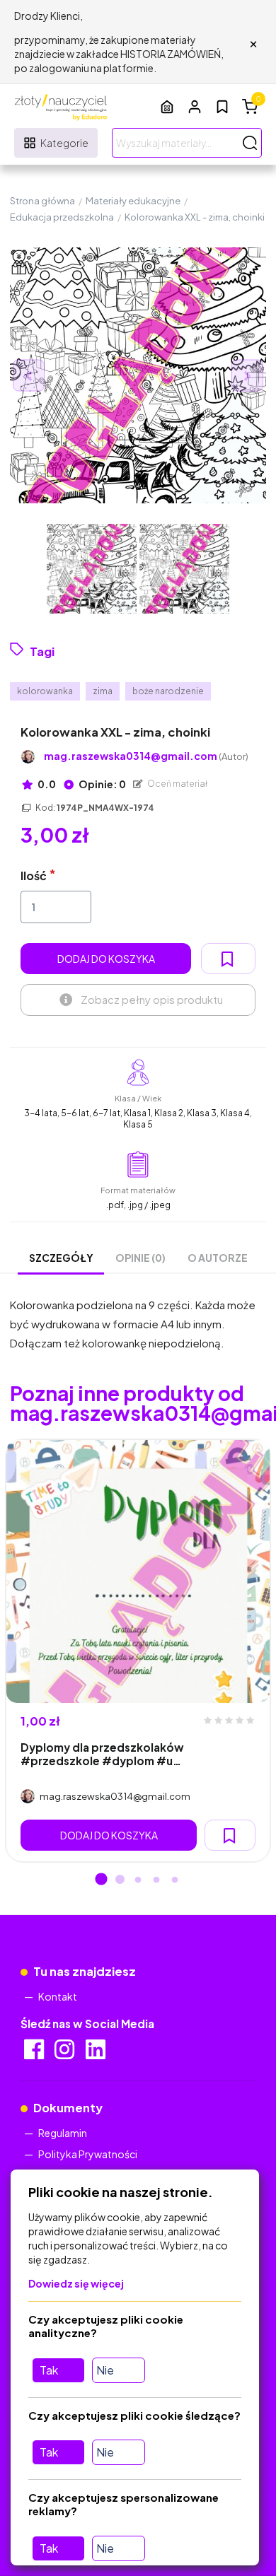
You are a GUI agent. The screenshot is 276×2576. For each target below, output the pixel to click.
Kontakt (58, 1996)
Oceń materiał (177, 784)
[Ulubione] (222, 107)
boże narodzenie (168, 691)
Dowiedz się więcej (76, 2283)
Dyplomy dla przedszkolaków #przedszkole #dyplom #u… (102, 1754)
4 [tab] (156, 1880)
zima (103, 691)
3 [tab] (138, 1880)
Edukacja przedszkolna (62, 217)
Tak (49, 2370)
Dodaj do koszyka (106, 959)
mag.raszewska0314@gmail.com (146, 756)
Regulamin (63, 2133)
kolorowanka (45, 691)
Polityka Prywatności (88, 2154)
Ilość (34, 876)
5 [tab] (175, 1880)
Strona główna (42, 201)
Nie (105, 2370)
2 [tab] (120, 1880)
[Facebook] (35, 2054)
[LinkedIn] (97, 2054)
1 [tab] (101, 1880)
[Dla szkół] (167, 106)
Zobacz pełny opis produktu (152, 999)
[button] (195, 106)
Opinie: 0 (102, 784)
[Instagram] (65, 2054)
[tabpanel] (138, 1651)
